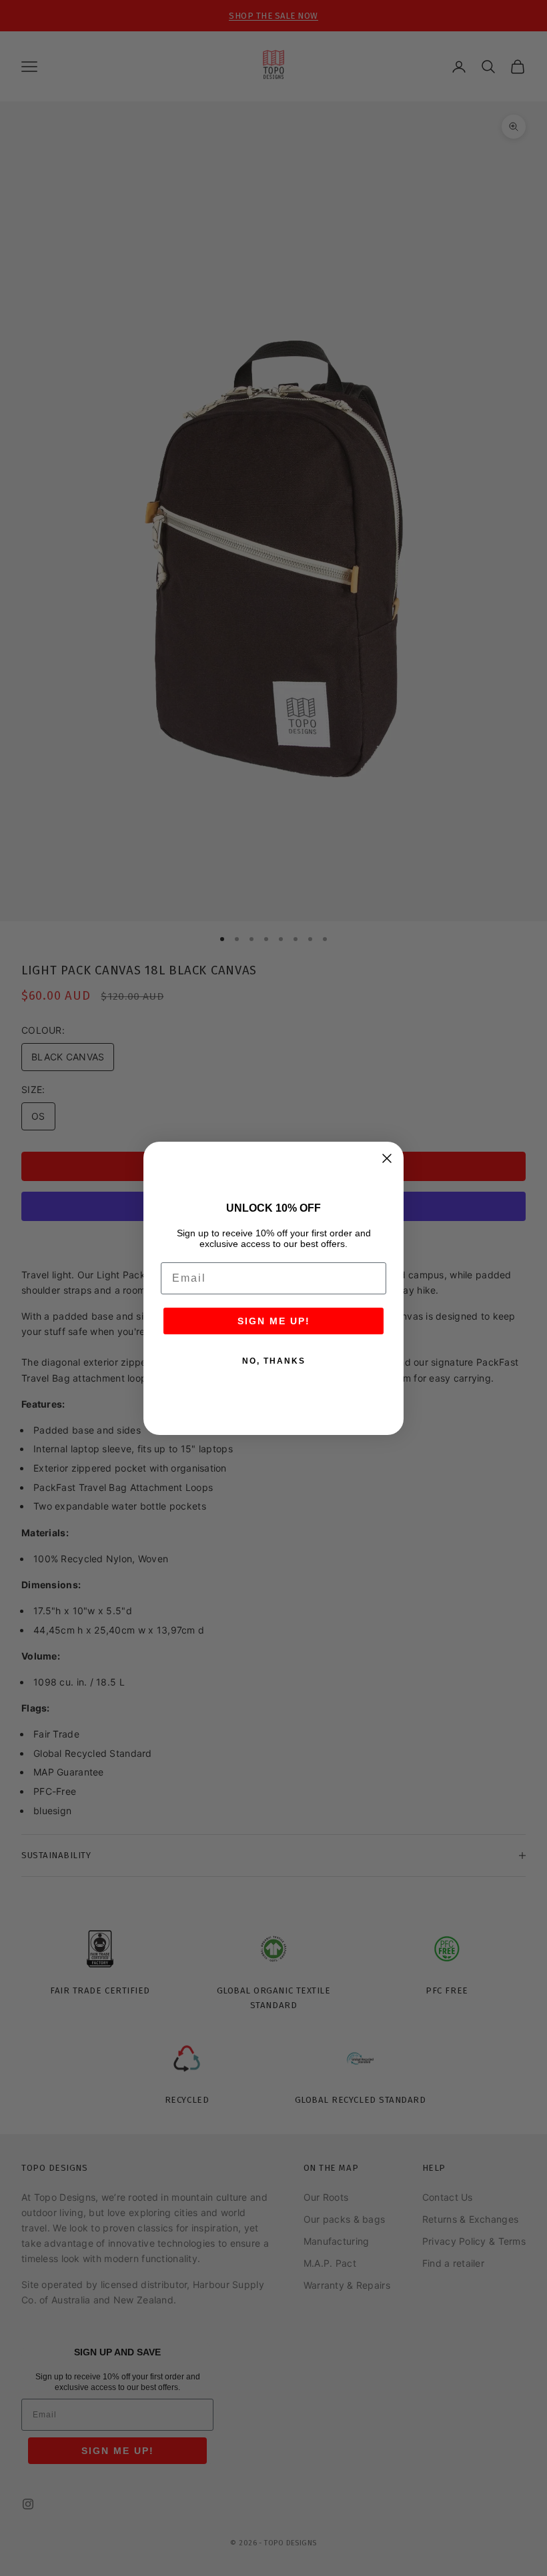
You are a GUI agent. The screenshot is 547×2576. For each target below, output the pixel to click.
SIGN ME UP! (274, 1321)
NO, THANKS (274, 1361)
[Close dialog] (387, 1158)
